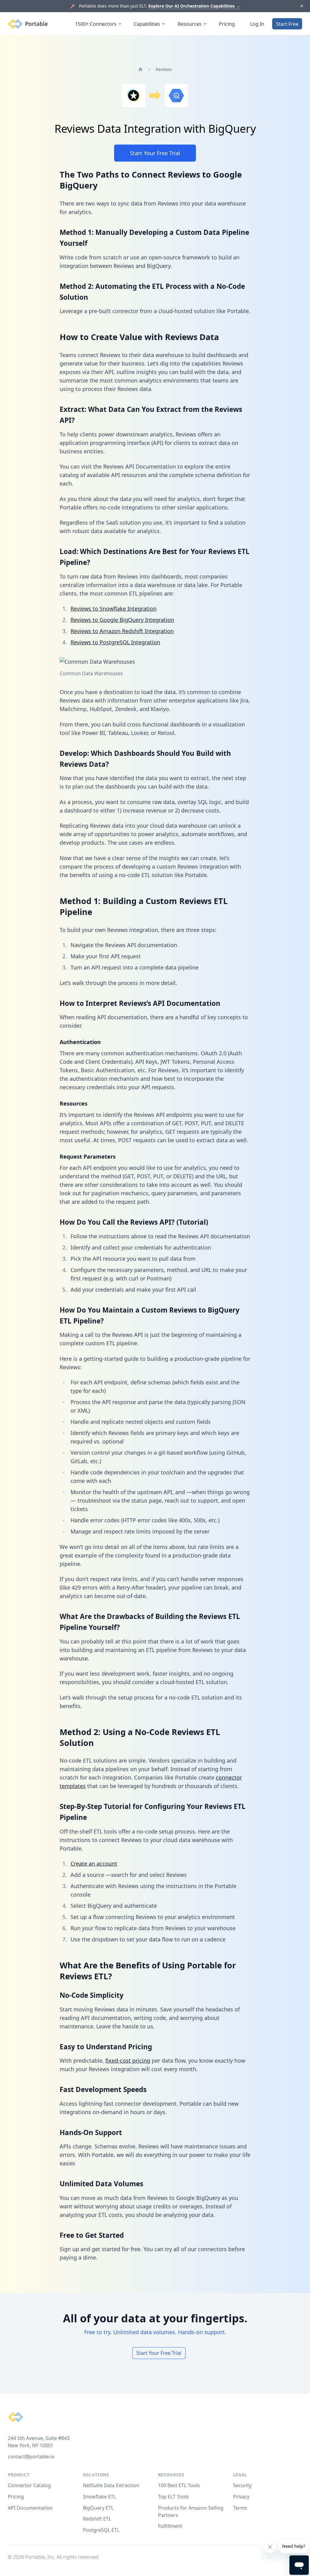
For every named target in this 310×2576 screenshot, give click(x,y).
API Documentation (30, 2508)
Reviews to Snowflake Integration (114, 609)
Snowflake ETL (99, 2497)
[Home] (140, 69)
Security (242, 2485)
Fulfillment (170, 2526)
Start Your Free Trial (155, 153)
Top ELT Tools (173, 2497)
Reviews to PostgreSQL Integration (115, 642)
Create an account (94, 1864)
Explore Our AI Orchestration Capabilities (194, 6)
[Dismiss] (302, 6)
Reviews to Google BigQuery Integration (122, 620)
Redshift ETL (97, 2519)
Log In (257, 24)
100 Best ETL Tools (179, 2485)
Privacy (241, 2497)
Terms (240, 2508)
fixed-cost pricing (128, 2060)
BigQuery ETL (98, 2508)
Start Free (287, 24)
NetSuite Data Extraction (111, 2485)
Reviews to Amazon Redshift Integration (122, 631)
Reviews (164, 69)
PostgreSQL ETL (101, 2530)
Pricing (227, 24)
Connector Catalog (29, 2485)
